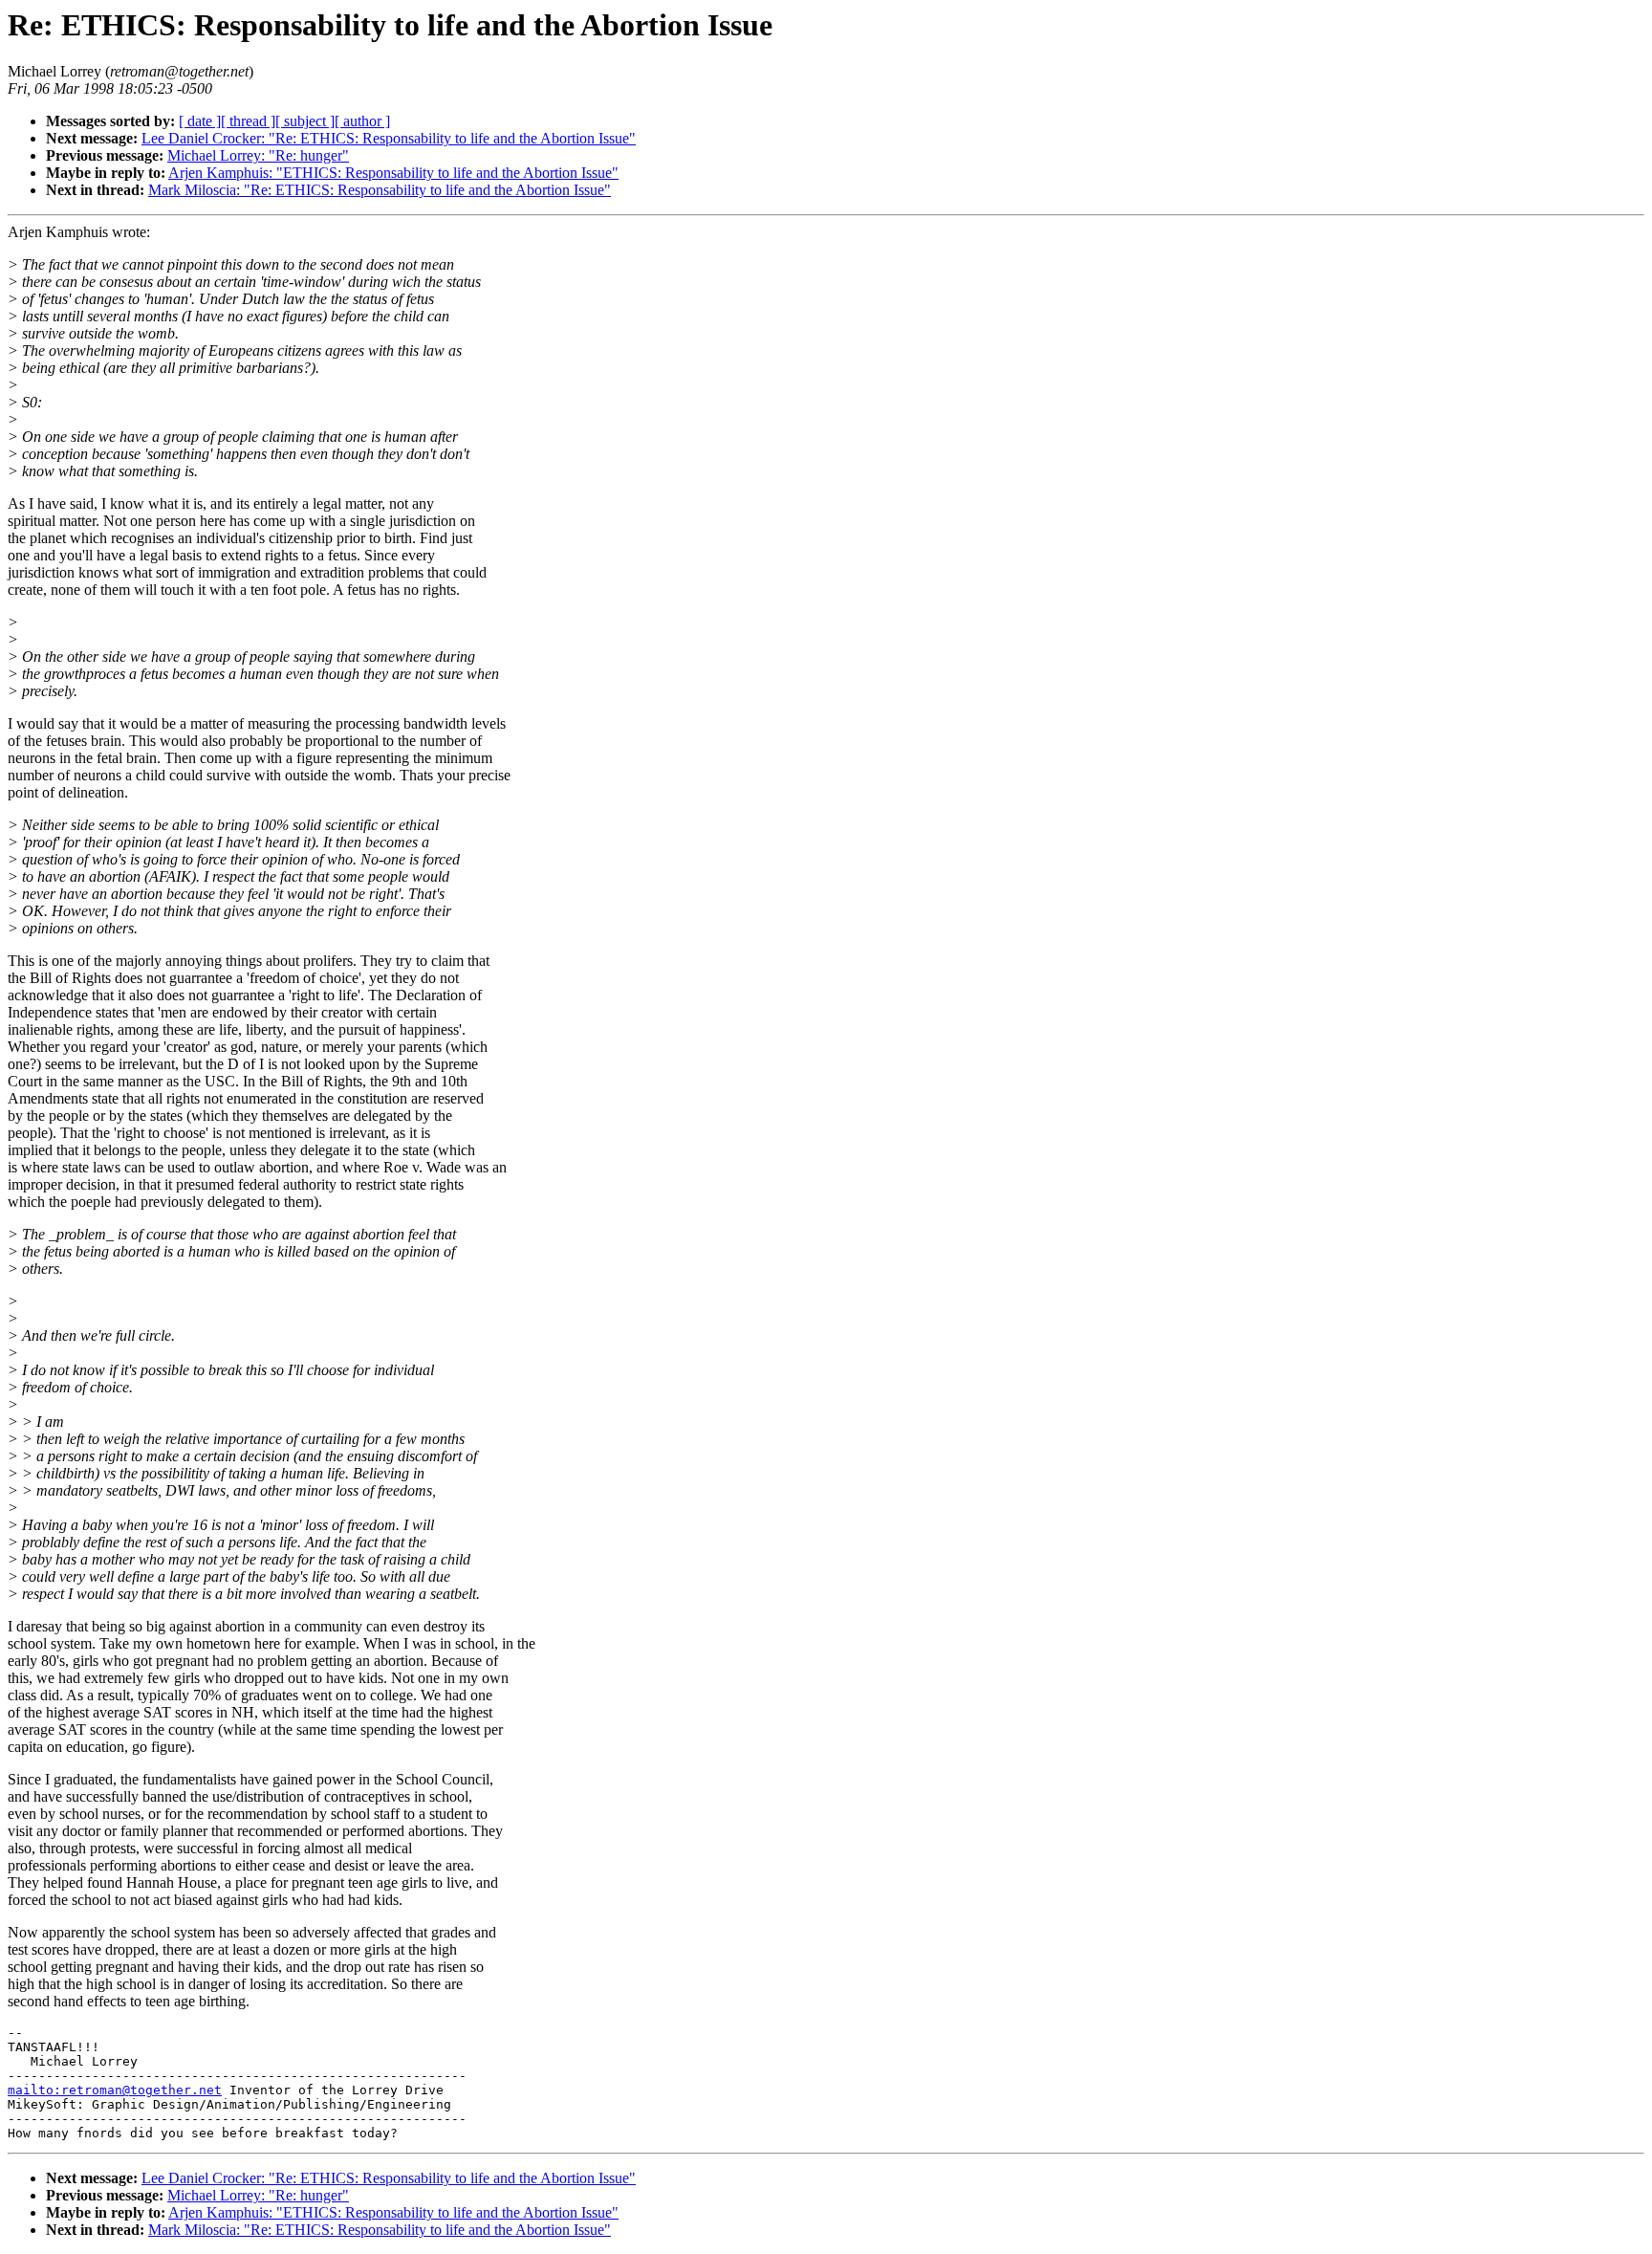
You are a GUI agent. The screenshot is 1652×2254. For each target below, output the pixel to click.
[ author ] (362, 121)
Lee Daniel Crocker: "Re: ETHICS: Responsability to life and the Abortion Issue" (389, 138)
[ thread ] (248, 121)
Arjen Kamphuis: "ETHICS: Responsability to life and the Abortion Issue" (393, 173)
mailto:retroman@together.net (115, 2090)
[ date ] (200, 121)
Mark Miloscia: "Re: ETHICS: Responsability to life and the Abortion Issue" (380, 190)
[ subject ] (305, 121)
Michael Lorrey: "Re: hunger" (258, 155)
